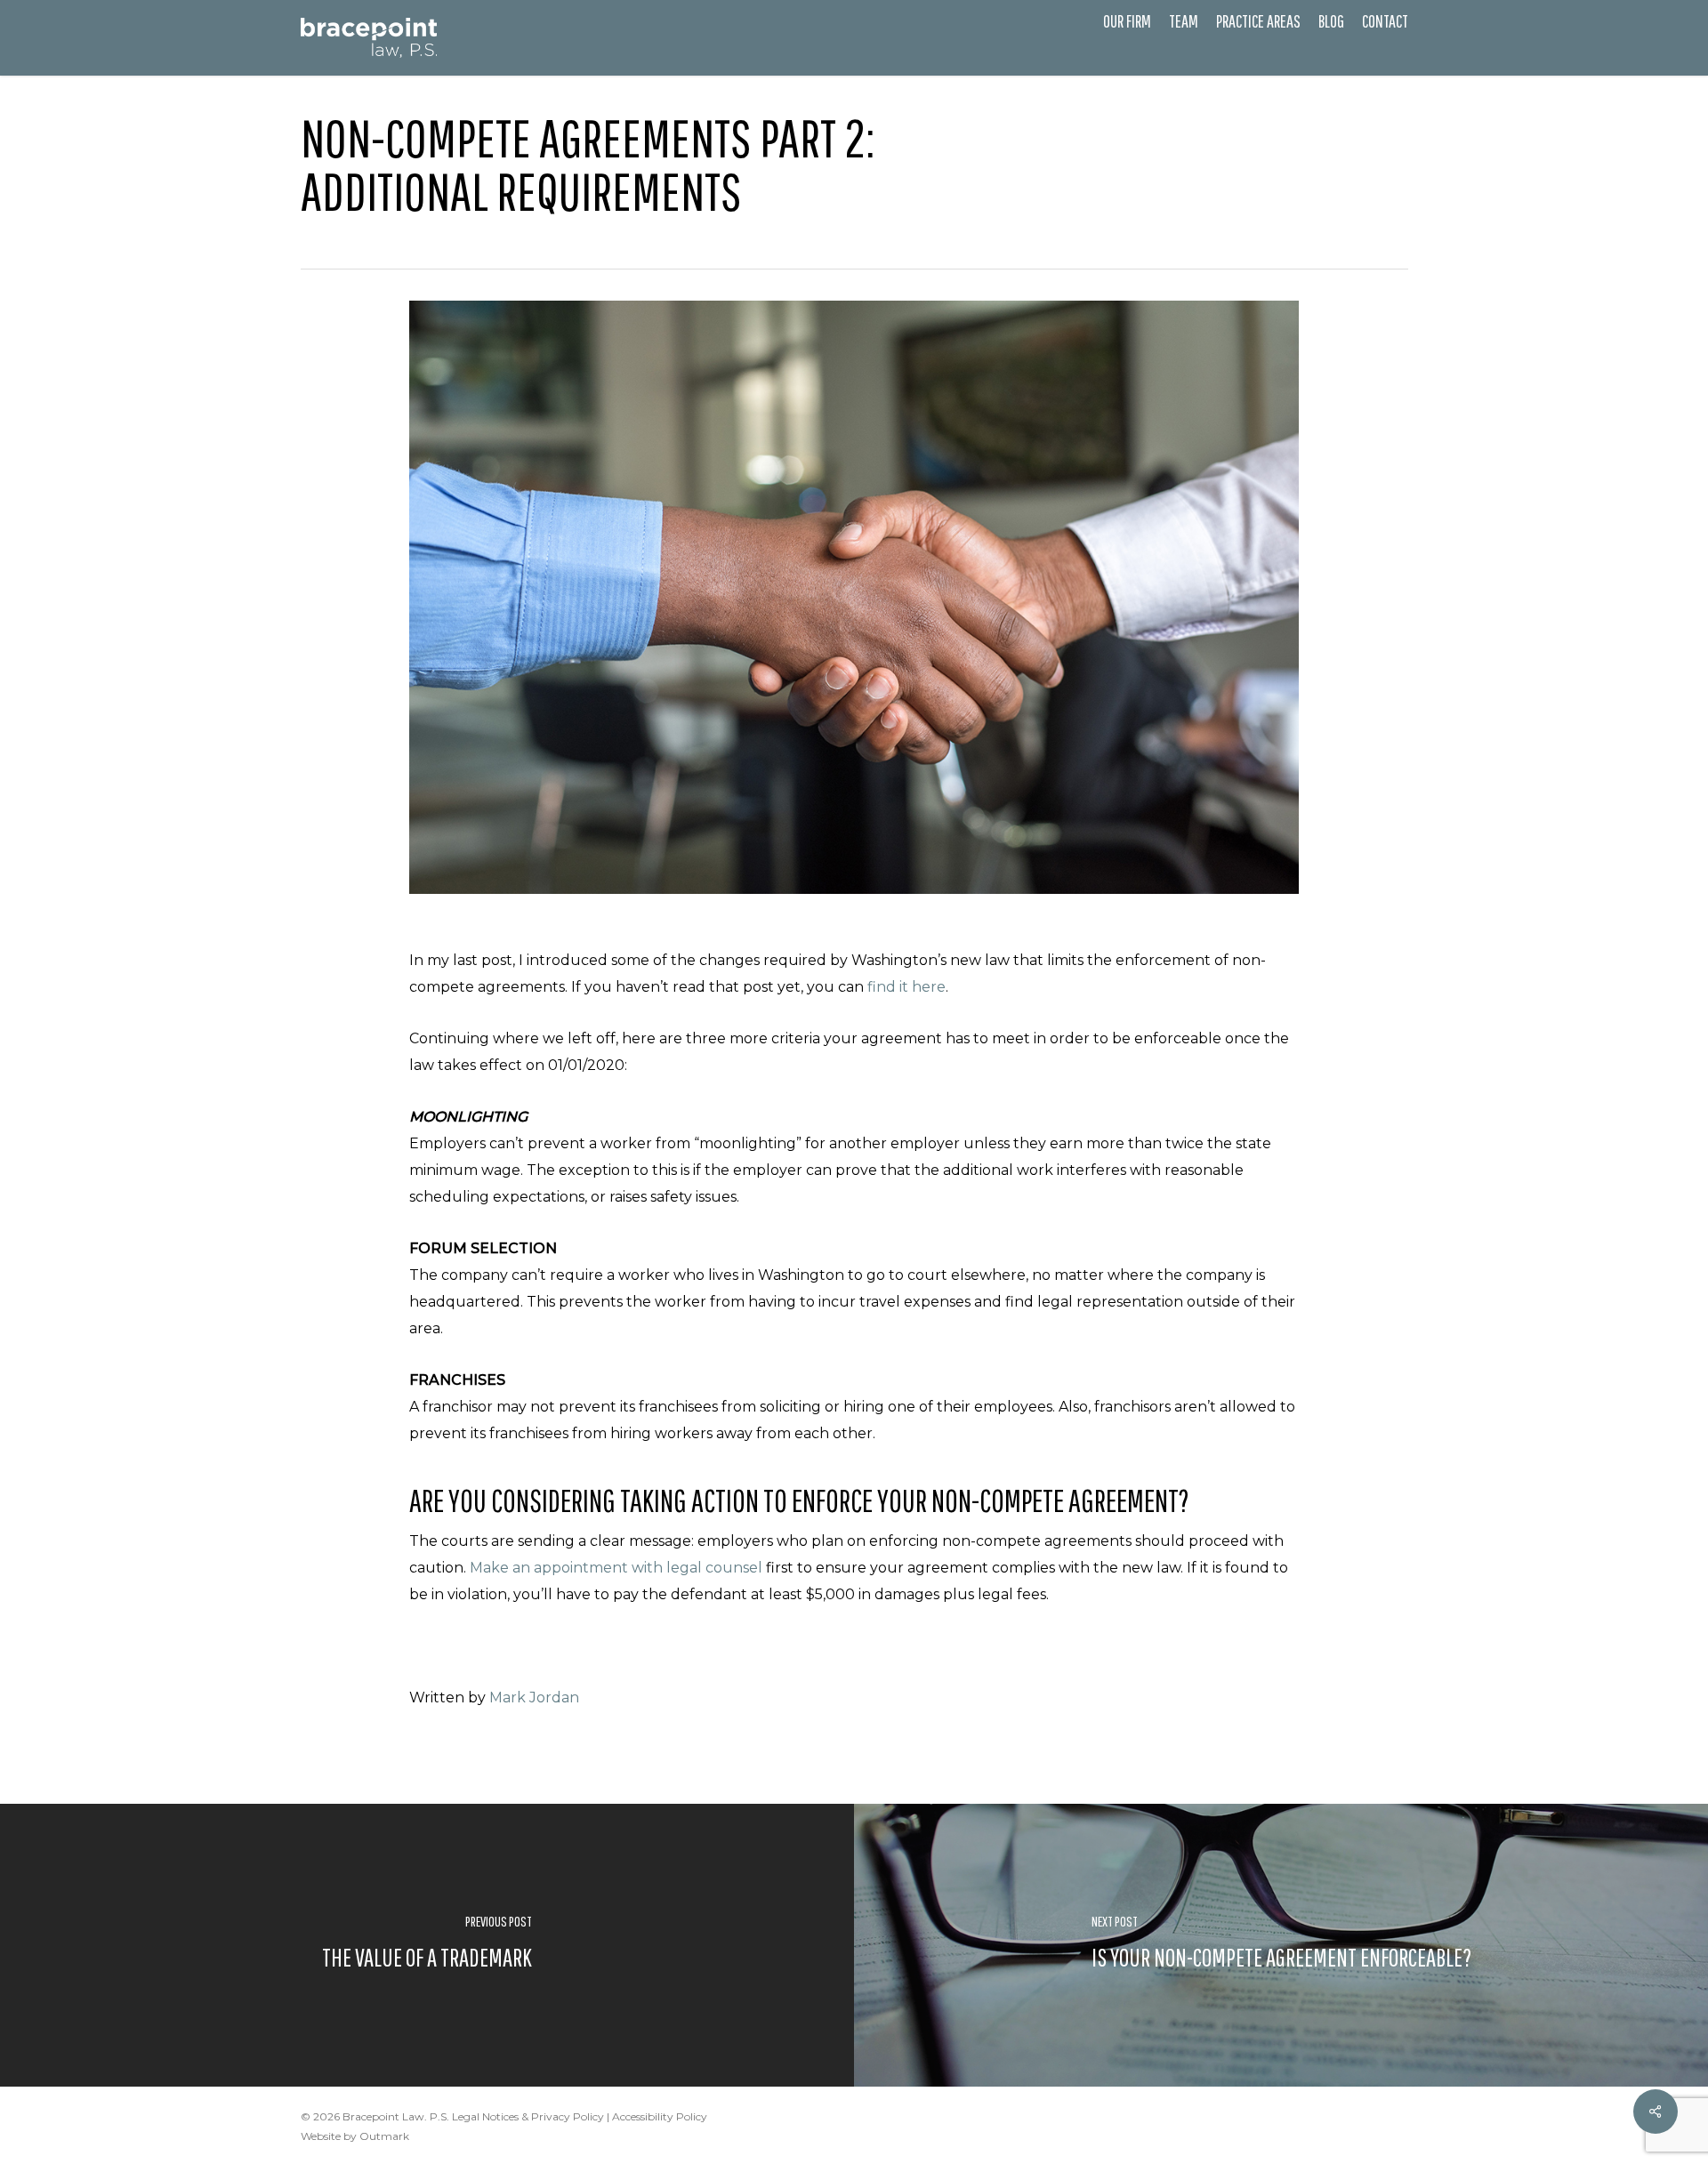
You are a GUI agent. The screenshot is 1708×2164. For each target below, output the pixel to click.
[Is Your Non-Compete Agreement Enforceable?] (1281, 1945)
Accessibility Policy (660, 2116)
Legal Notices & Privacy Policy (528, 2116)
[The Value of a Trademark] (427, 1945)
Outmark (384, 2136)
